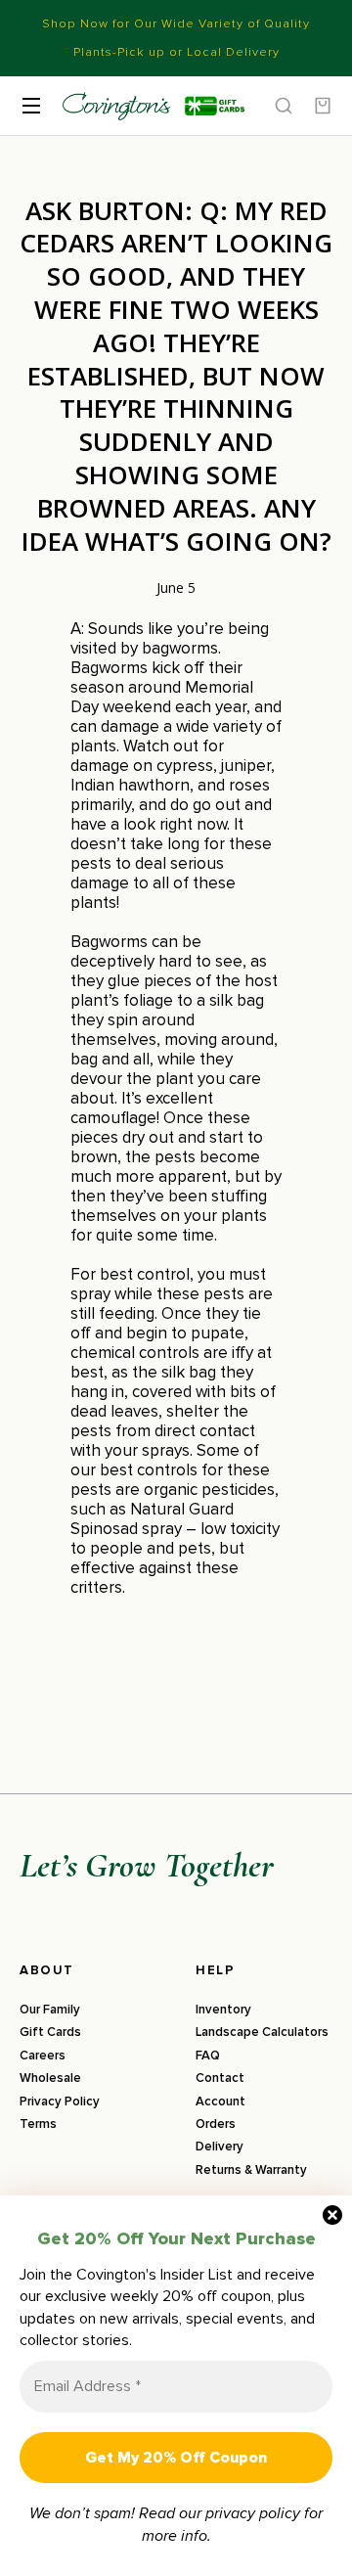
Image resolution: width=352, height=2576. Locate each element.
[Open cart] (323, 106)
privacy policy (253, 2513)
